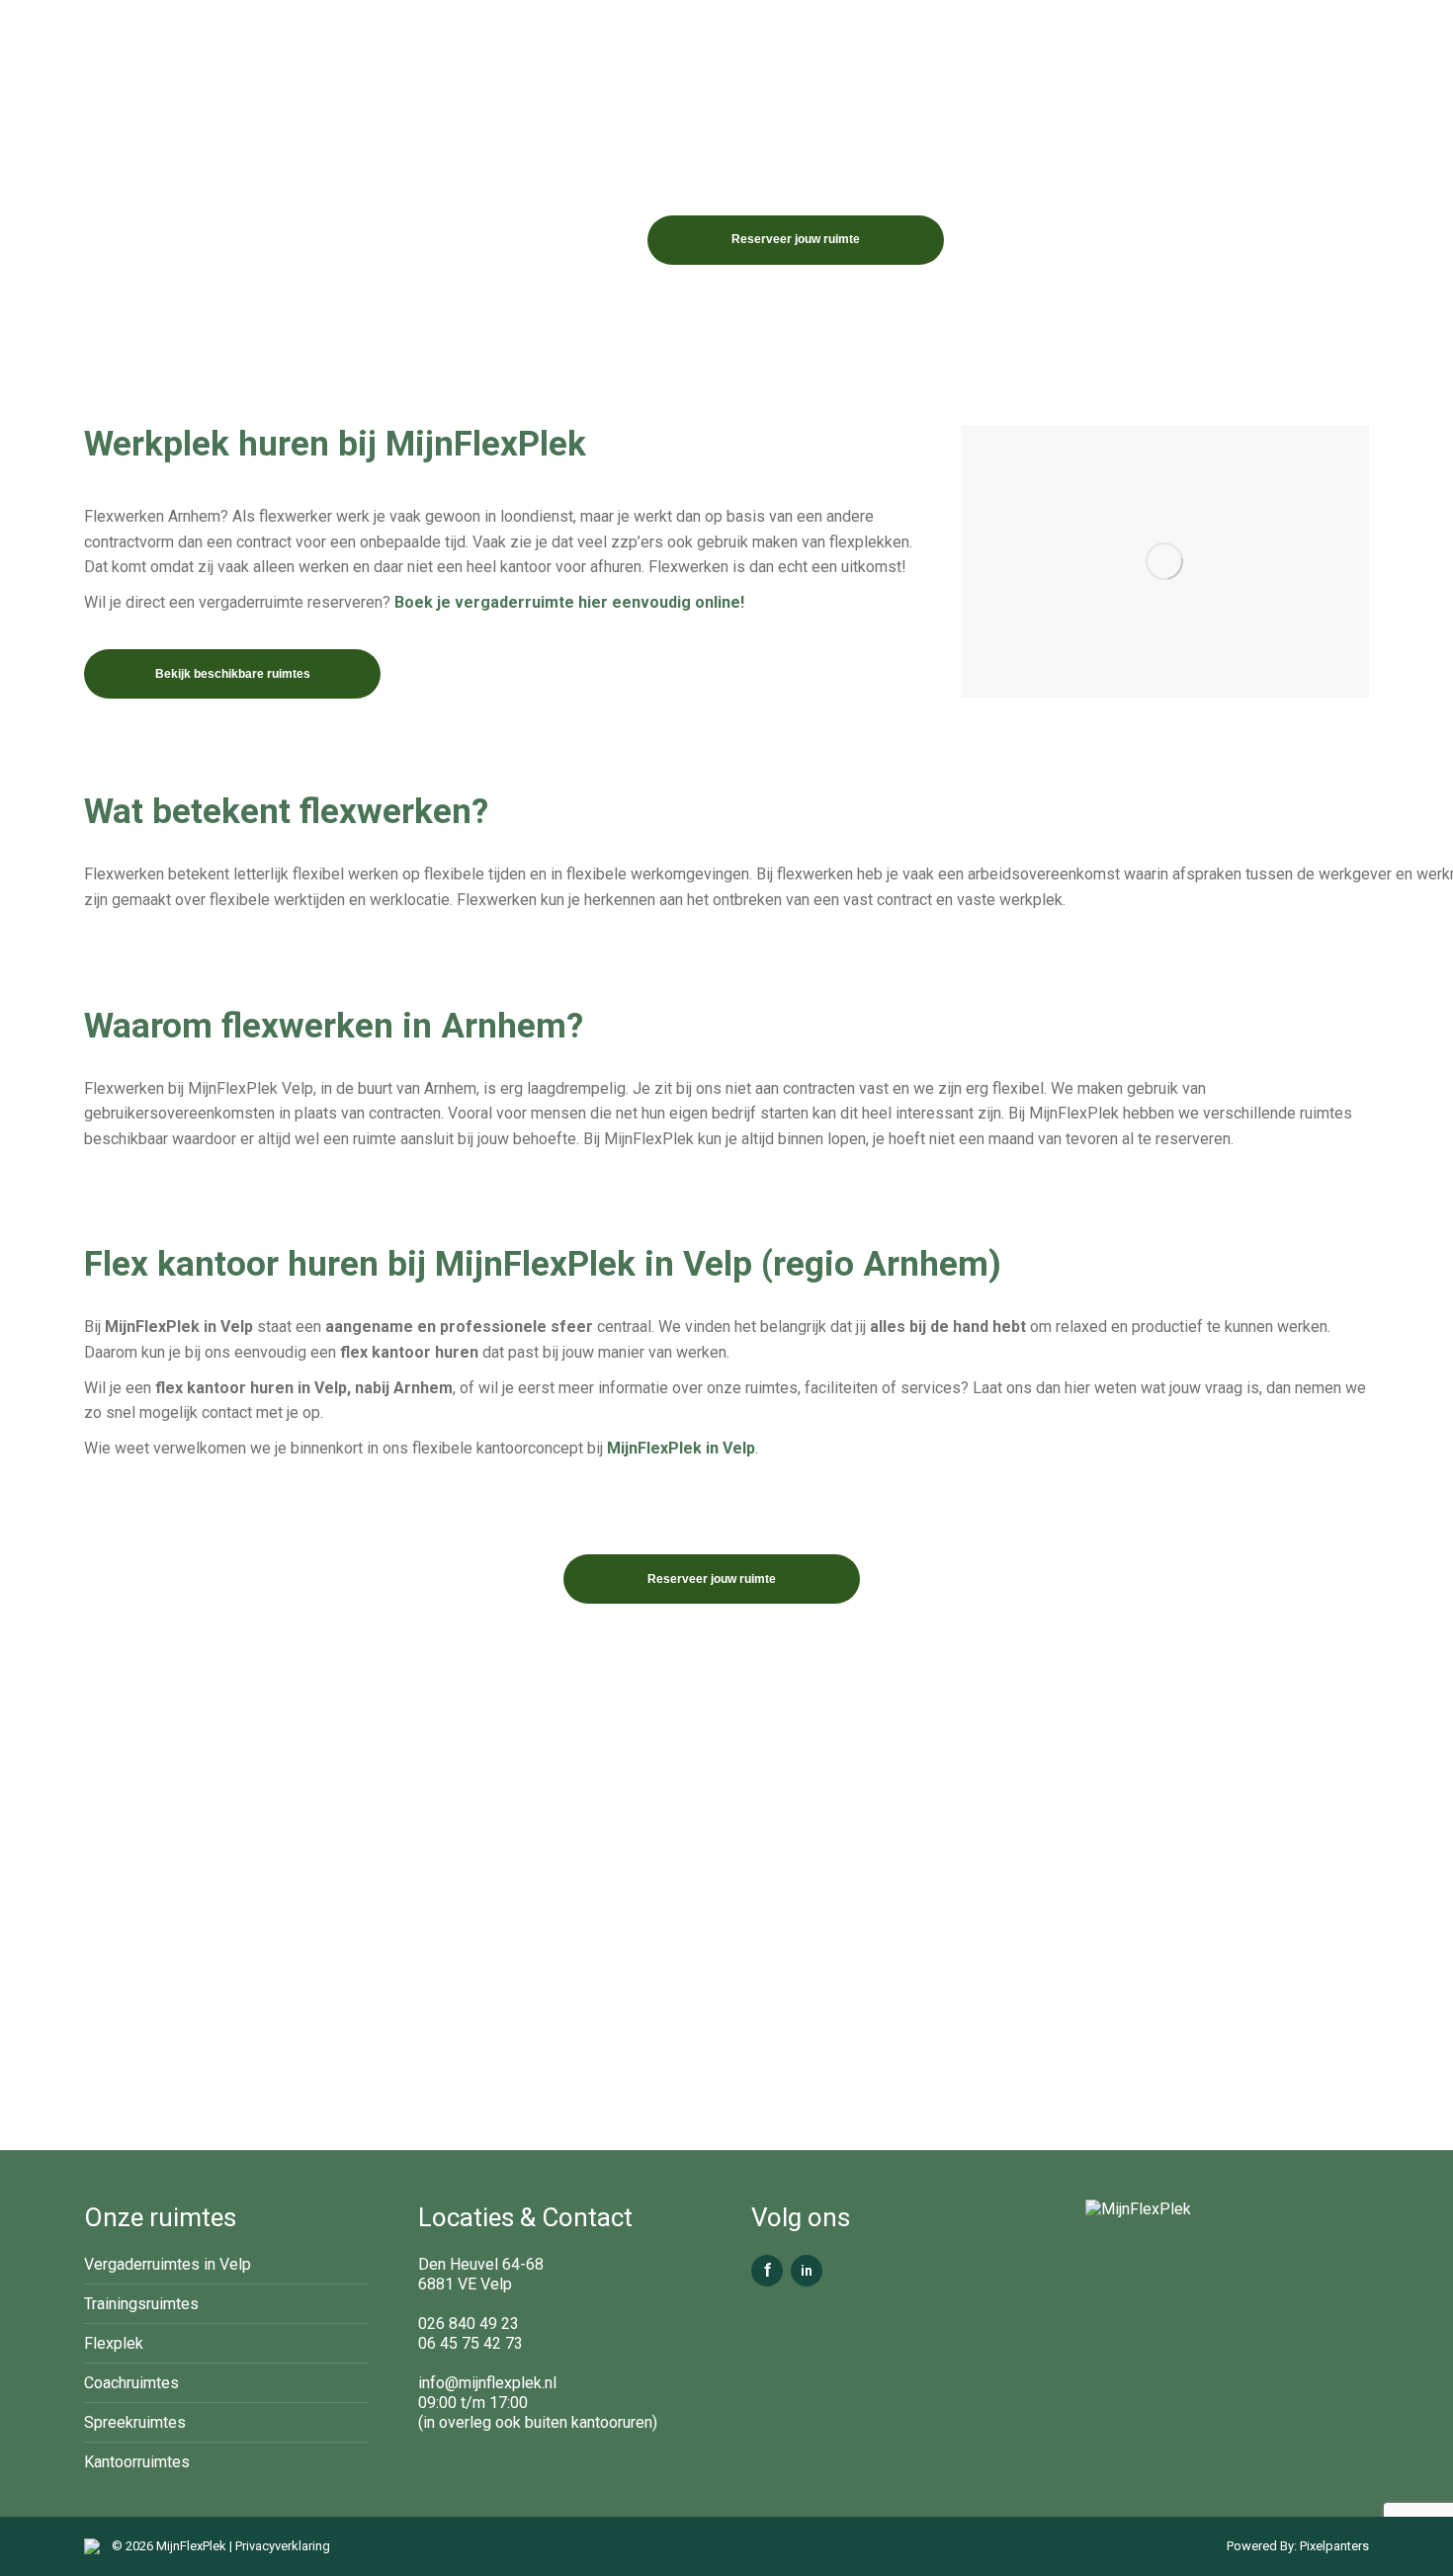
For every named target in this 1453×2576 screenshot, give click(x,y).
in (807, 2271)
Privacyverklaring (283, 2546)
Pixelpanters (1333, 2546)
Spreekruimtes (135, 2422)
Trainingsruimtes (141, 2304)
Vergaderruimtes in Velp (168, 2264)
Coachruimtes (131, 2383)
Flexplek (114, 2343)
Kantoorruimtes (137, 2462)
